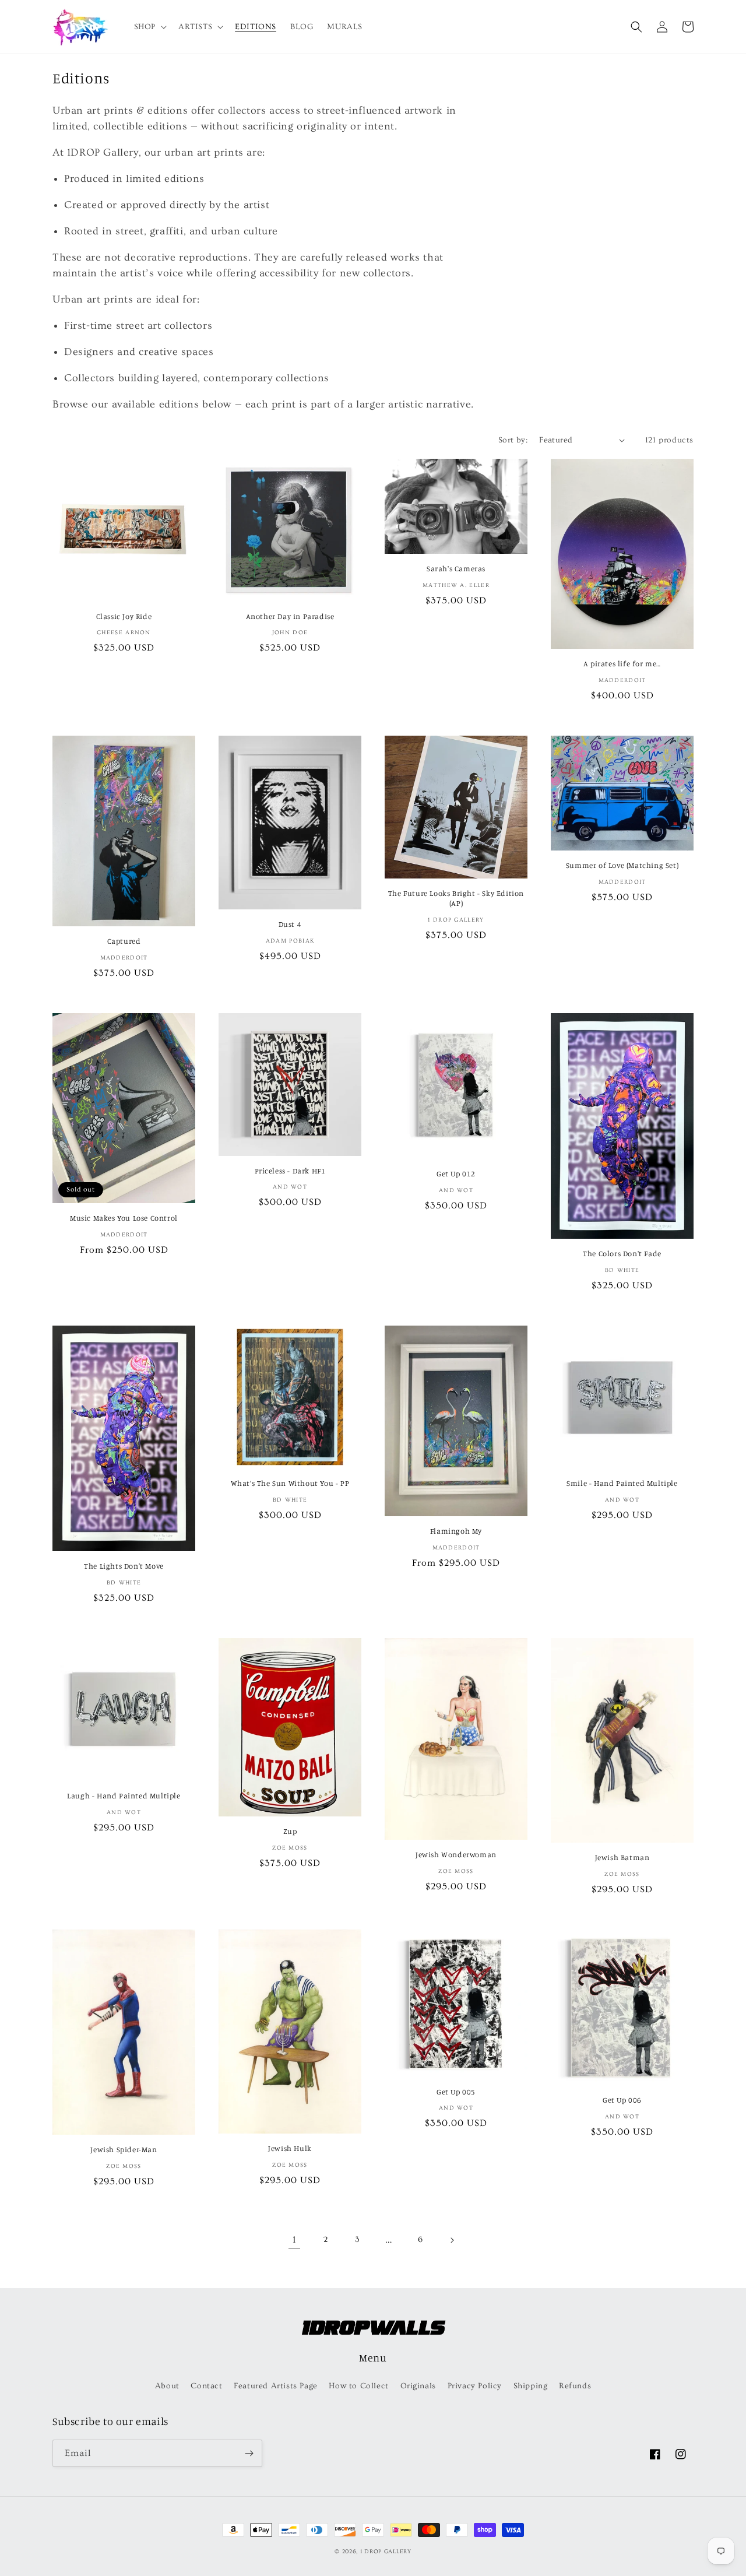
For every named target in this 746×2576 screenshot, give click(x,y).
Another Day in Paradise (290, 616)
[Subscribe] (249, 2453)
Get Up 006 (622, 2100)
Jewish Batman (622, 1857)
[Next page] (452, 2240)
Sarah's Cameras (456, 568)
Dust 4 (290, 924)
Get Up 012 (456, 1173)
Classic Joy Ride (124, 616)
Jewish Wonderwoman (456, 1854)
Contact (206, 2386)
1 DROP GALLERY (386, 2552)
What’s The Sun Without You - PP (290, 1483)
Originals (418, 2386)
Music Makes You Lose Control (124, 1218)
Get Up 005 (456, 2092)
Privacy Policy (475, 2386)
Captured (124, 941)
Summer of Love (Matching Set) (622, 865)
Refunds (575, 2386)
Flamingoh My (456, 1531)
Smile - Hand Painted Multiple (622, 1483)
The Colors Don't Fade (622, 1253)
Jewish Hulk (290, 2148)
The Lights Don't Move (124, 1566)
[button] (149, 27)
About (167, 2386)
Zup (290, 1831)
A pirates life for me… (622, 663)
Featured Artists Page (276, 2386)
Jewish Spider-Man (124, 2149)
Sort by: (513, 440)
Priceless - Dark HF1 (290, 1171)
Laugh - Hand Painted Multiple (124, 1795)
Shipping (531, 2386)
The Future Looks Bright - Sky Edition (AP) (456, 898)
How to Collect (358, 2386)
